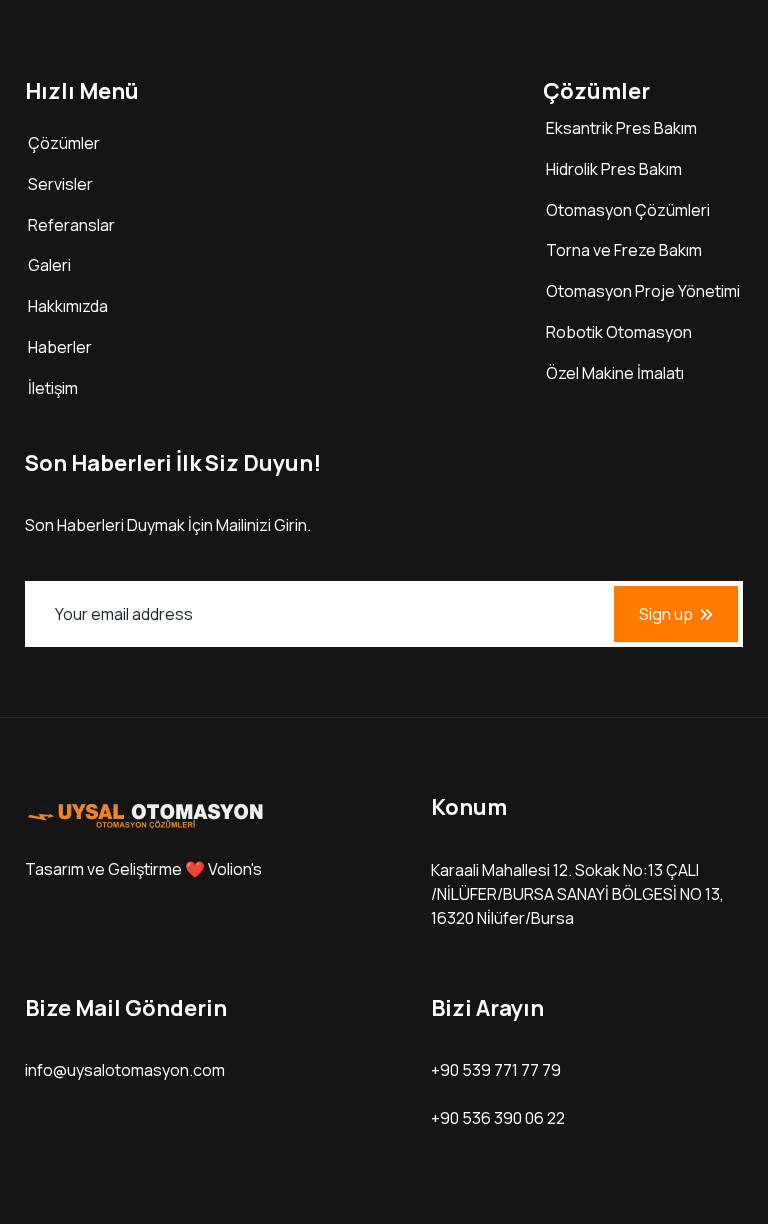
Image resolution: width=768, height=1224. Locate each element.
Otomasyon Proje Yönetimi (643, 291)
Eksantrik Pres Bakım (621, 128)
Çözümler (64, 143)
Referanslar (71, 225)
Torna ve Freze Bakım (624, 250)
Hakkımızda (68, 306)
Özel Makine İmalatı (615, 373)
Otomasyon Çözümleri (628, 210)
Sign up (666, 614)
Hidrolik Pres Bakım (614, 169)
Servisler (60, 184)
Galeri (49, 265)
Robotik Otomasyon (619, 332)
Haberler (60, 347)
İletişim (53, 388)
